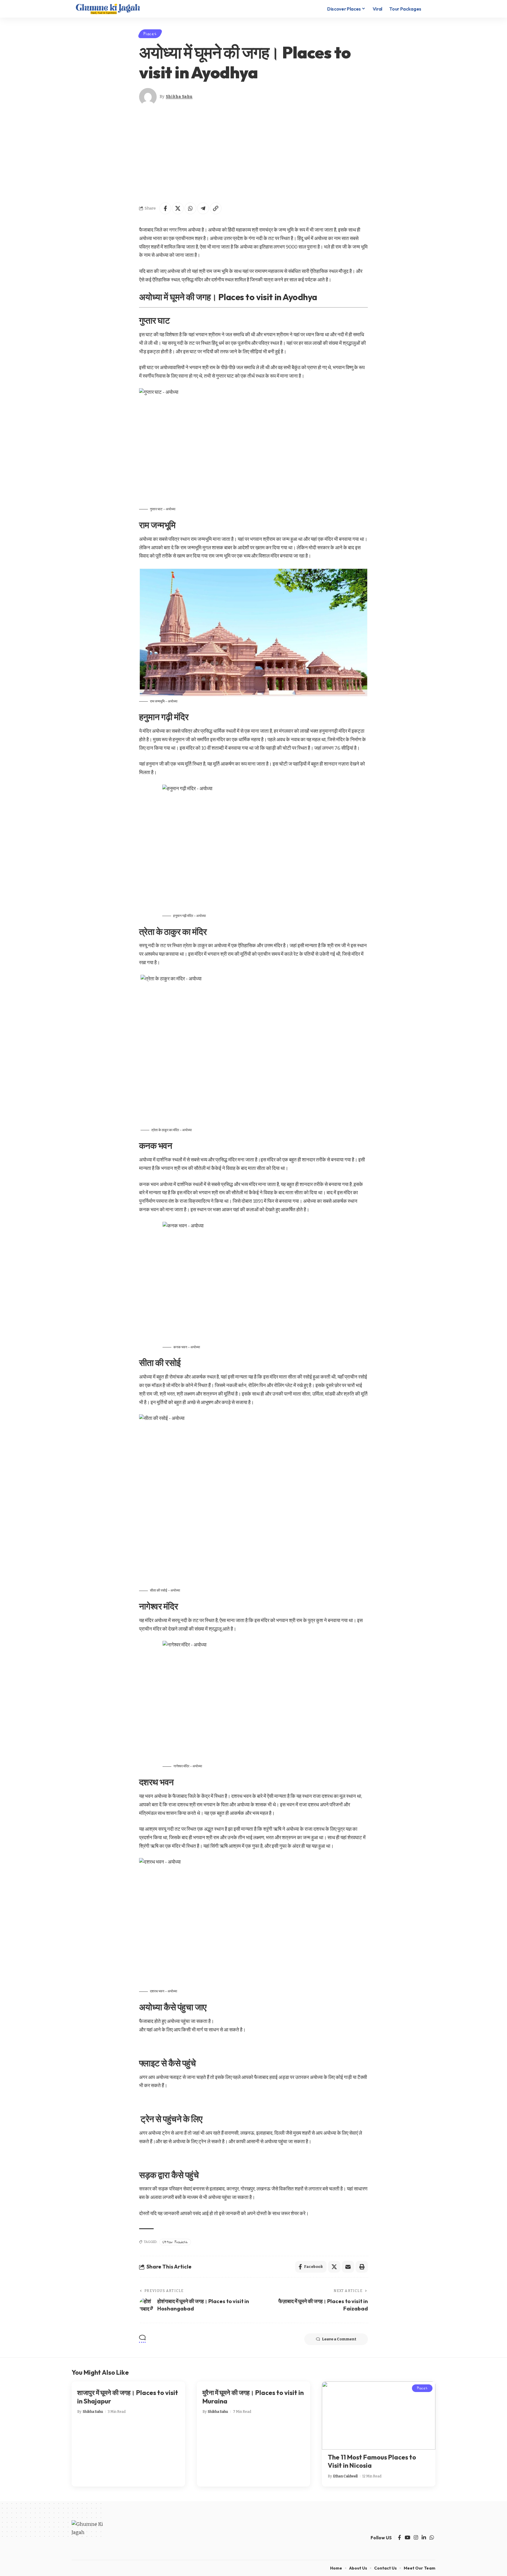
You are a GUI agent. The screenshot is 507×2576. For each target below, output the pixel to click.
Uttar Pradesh (175, 2242)
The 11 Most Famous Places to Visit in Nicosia (372, 2461)
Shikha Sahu (179, 97)
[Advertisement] (253, 154)
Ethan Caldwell (345, 2476)
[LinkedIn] (424, 2538)
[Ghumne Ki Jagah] (108, 9)
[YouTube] (407, 2538)
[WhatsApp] (432, 2538)
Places (150, 34)
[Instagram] (416, 2538)
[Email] (348, 2267)
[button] (430, 9)
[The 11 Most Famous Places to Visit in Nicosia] (379, 2415)
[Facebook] (399, 2538)
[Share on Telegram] (203, 208)
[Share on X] (178, 208)
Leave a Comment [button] (339, 2339)
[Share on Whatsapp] (190, 208)
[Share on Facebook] (165, 208)
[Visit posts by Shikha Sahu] (148, 97)
